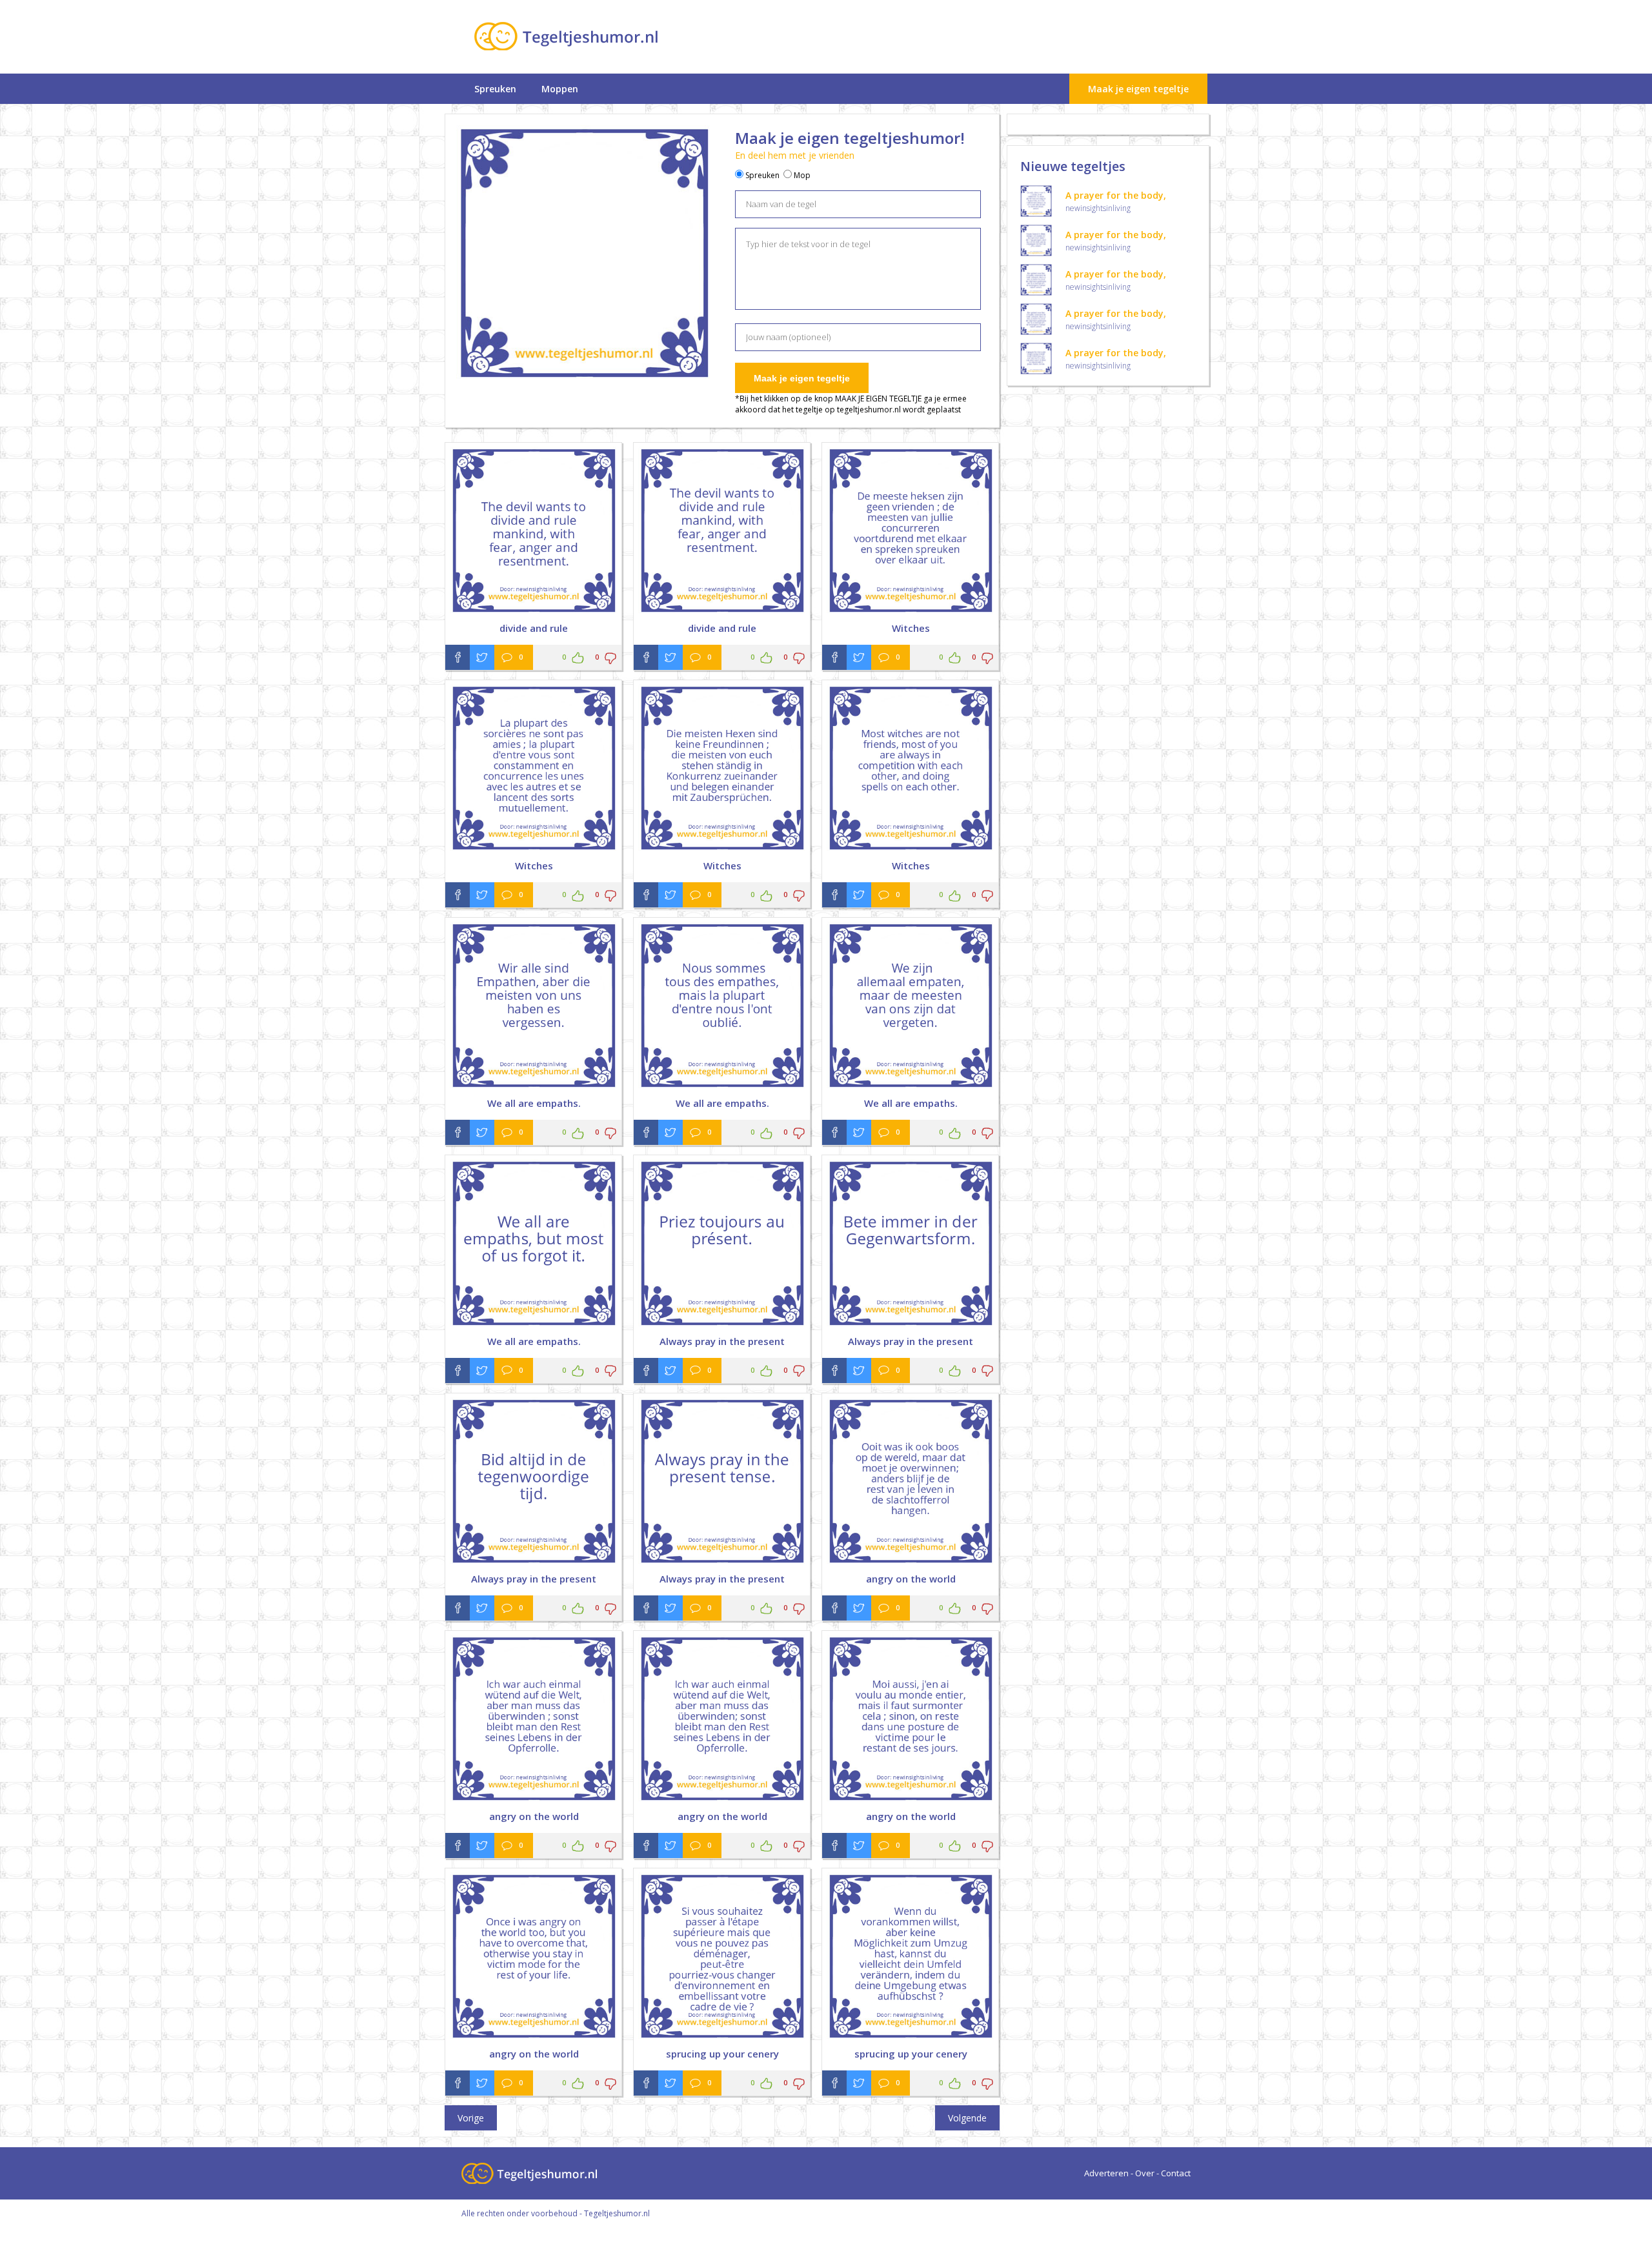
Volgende (967, 2118)
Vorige (471, 2118)
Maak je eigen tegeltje (1138, 89)
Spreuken (495, 89)
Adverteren (1106, 2173)
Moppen (560, 89)
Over (1145, 2173)
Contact (1176, 2173)
